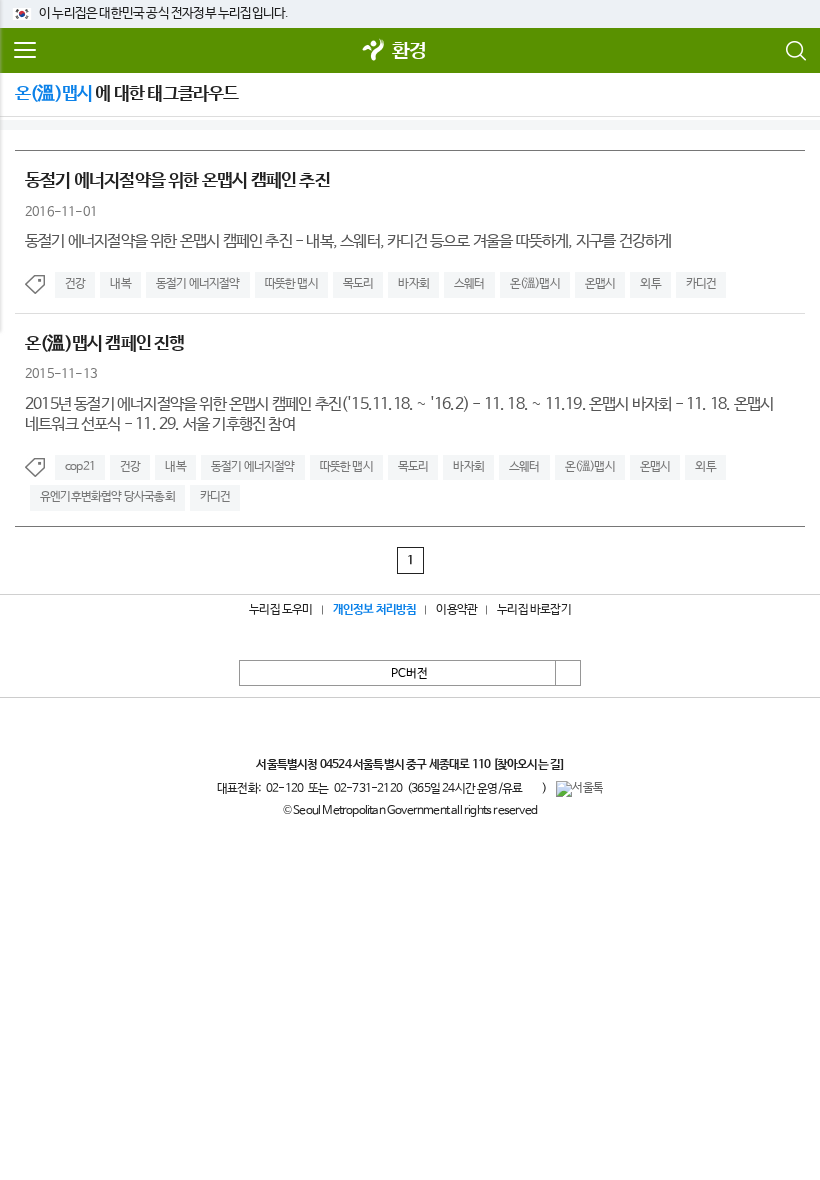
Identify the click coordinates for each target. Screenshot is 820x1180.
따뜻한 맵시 (291, 284)
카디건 (701, 284)
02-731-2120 (368, 789)
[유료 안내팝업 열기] (532, 788)
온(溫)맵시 (535, 284)
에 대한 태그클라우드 (127, 94)
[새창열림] (374, 51)
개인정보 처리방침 (375, 610)
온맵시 (600, 284)
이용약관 (456, 610)
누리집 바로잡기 (534, 610)
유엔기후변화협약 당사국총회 (107, 497)
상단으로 (568, 673)
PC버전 (409, 674)
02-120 (284, 789)
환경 (409, 51)
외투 (650, 284)
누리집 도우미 (280, 610)
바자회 (413, 284)
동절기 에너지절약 (198, 284)
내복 (120, 284)
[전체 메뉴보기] (25, 51)
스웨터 (469, 284)
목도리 (358, 284)
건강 (75, 284)
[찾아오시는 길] (528, 765)
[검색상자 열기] (795, 51)
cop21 (80, 467)
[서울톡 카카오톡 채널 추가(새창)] (579, 789)
